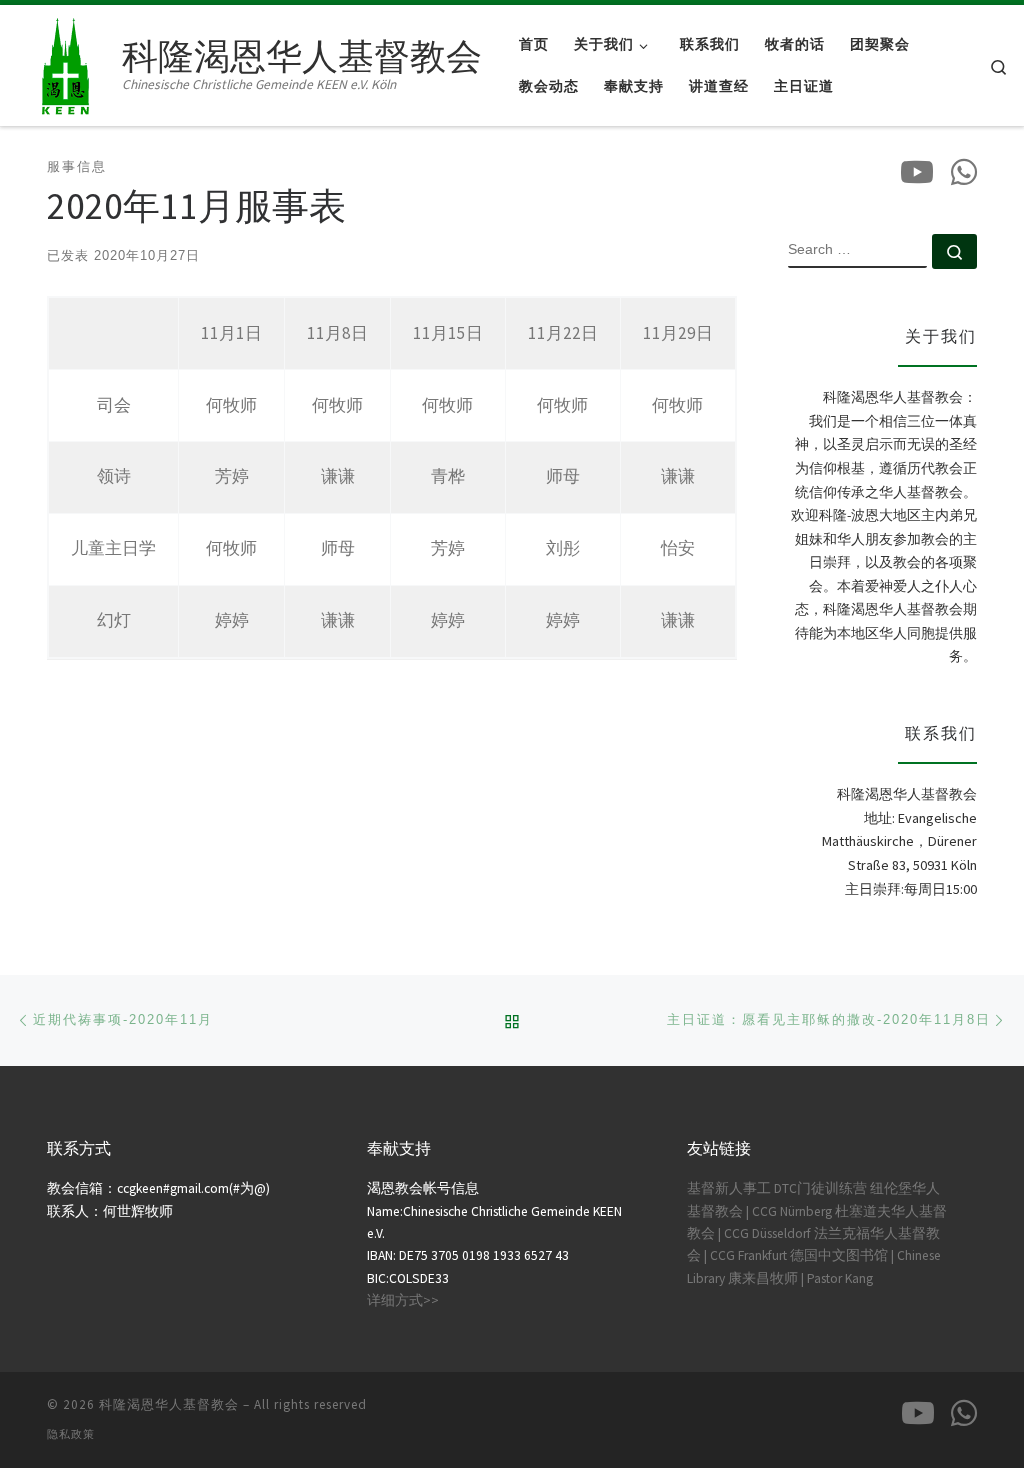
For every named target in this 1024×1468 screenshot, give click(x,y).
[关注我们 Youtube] (917, 172)
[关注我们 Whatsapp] (964, 172)
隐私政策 (71, 1434)
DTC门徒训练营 (820, 1188)
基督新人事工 (729, 1188)
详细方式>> (403, 1300)
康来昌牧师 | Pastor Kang (800, 1278)
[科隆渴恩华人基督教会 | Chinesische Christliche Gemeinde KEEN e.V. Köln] (65, 61)
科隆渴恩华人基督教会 (169, 1404)
